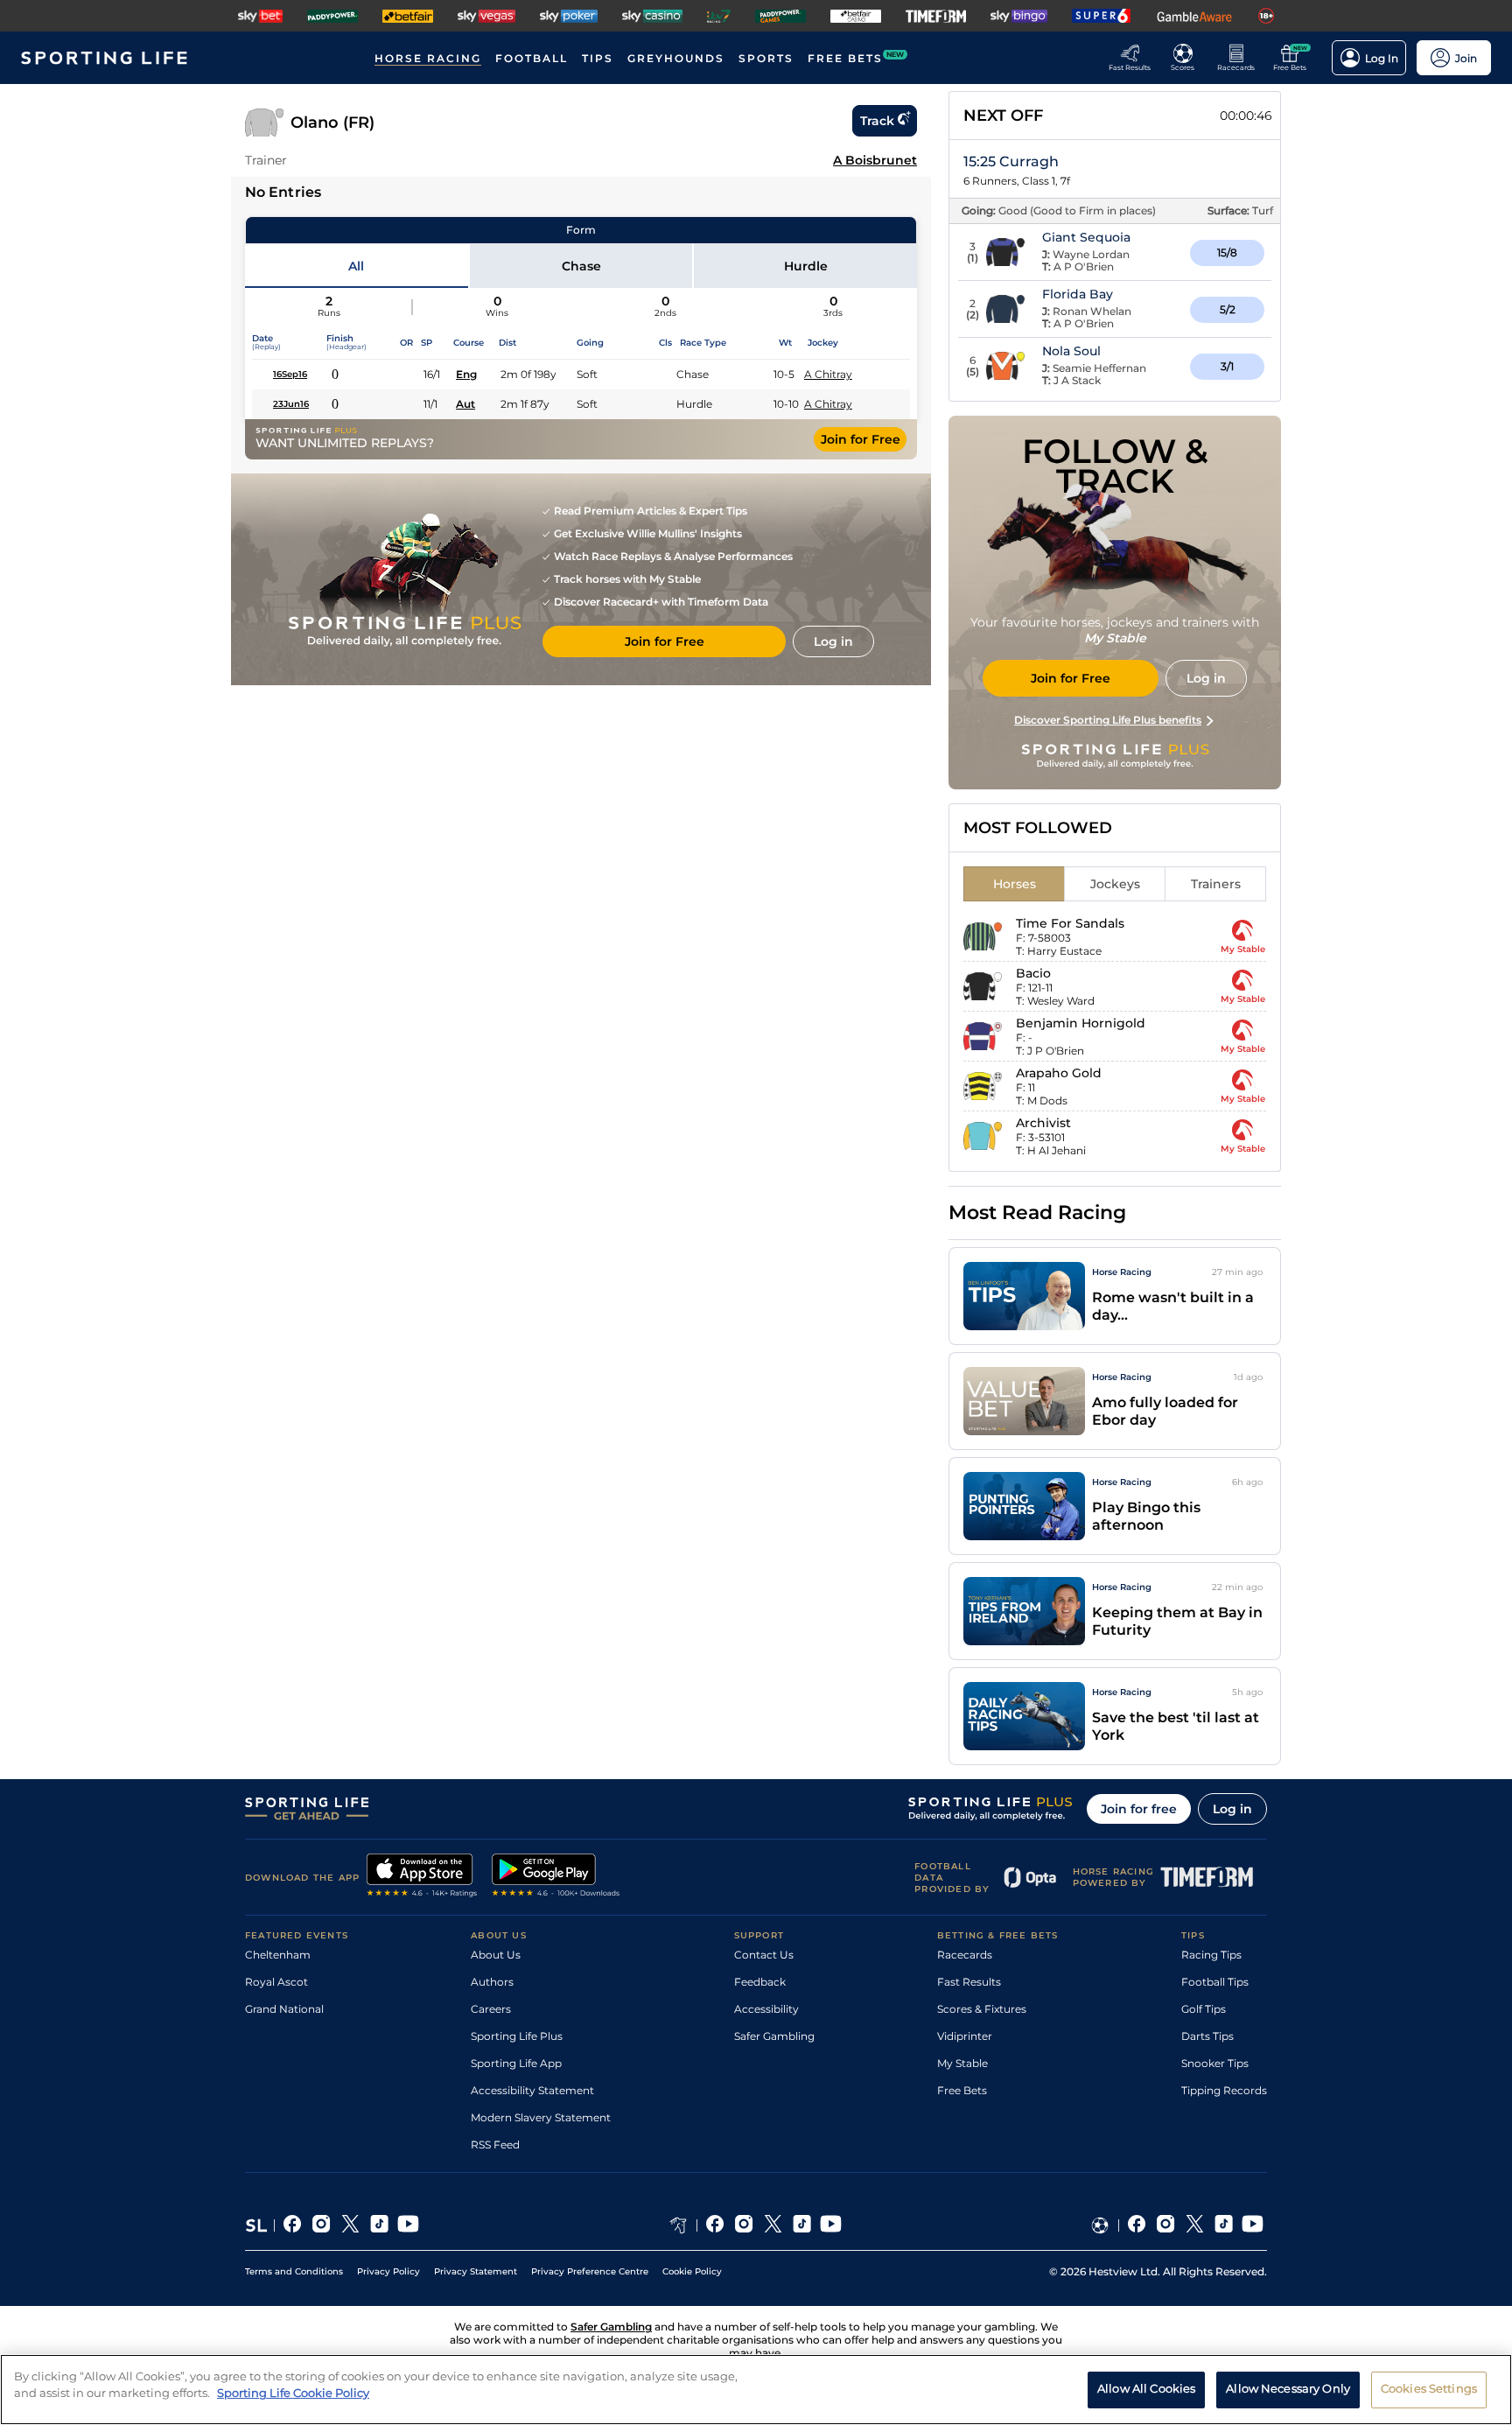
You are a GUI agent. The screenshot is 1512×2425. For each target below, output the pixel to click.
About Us (496, 1955)
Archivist (1043, 1123)
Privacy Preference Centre (590, 2271)
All (356, 266)
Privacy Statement (476, 2271)
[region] (756, 2390)
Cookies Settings (1429, 2388)
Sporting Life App (516, 2063)
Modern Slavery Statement (541, 2117)
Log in (1232, 1809)
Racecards (965, 1955)
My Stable (962, 2063)
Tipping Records (1224, 2090)
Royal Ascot (276, 1982)
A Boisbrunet (875, 160)
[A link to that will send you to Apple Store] (422, 1877)
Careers (491, 2009)
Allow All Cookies (1146, 2388)
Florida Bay (1078, 294)
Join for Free (861, 439)
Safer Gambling (774, 2036)
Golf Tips (1204, 2009)
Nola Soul (1071, 351)
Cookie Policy (692, 2271)
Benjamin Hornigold (1081, 1023)
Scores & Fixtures (982, 2009)
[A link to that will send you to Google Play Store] (556, 1877)
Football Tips (1215, 1982)
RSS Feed (495, 2145)
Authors (492, 1982)
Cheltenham (278, 1955)
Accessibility (766, 2009)
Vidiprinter (965, 2036)
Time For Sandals (1070, 923)
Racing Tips (1211, 1955)
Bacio (1033, 973)
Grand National (284, 2009)
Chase (581, 266)
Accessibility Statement (532, 2090)
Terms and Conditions (294, 2271)
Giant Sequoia (1086, 237)
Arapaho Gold (1059, 1073)
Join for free (1139, 1809)
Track (877, 121)
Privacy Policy (388, 2271)
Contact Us (764, 1955)
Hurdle (806, 266)
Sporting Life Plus (517, 2036)
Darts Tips (1207, 2036)
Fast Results (969, 1982)
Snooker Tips (1215, 2063)
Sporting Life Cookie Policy (293, 2393)
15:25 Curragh (1011, 161)
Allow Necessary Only (1288, 2388)
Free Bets (962, 2090)
